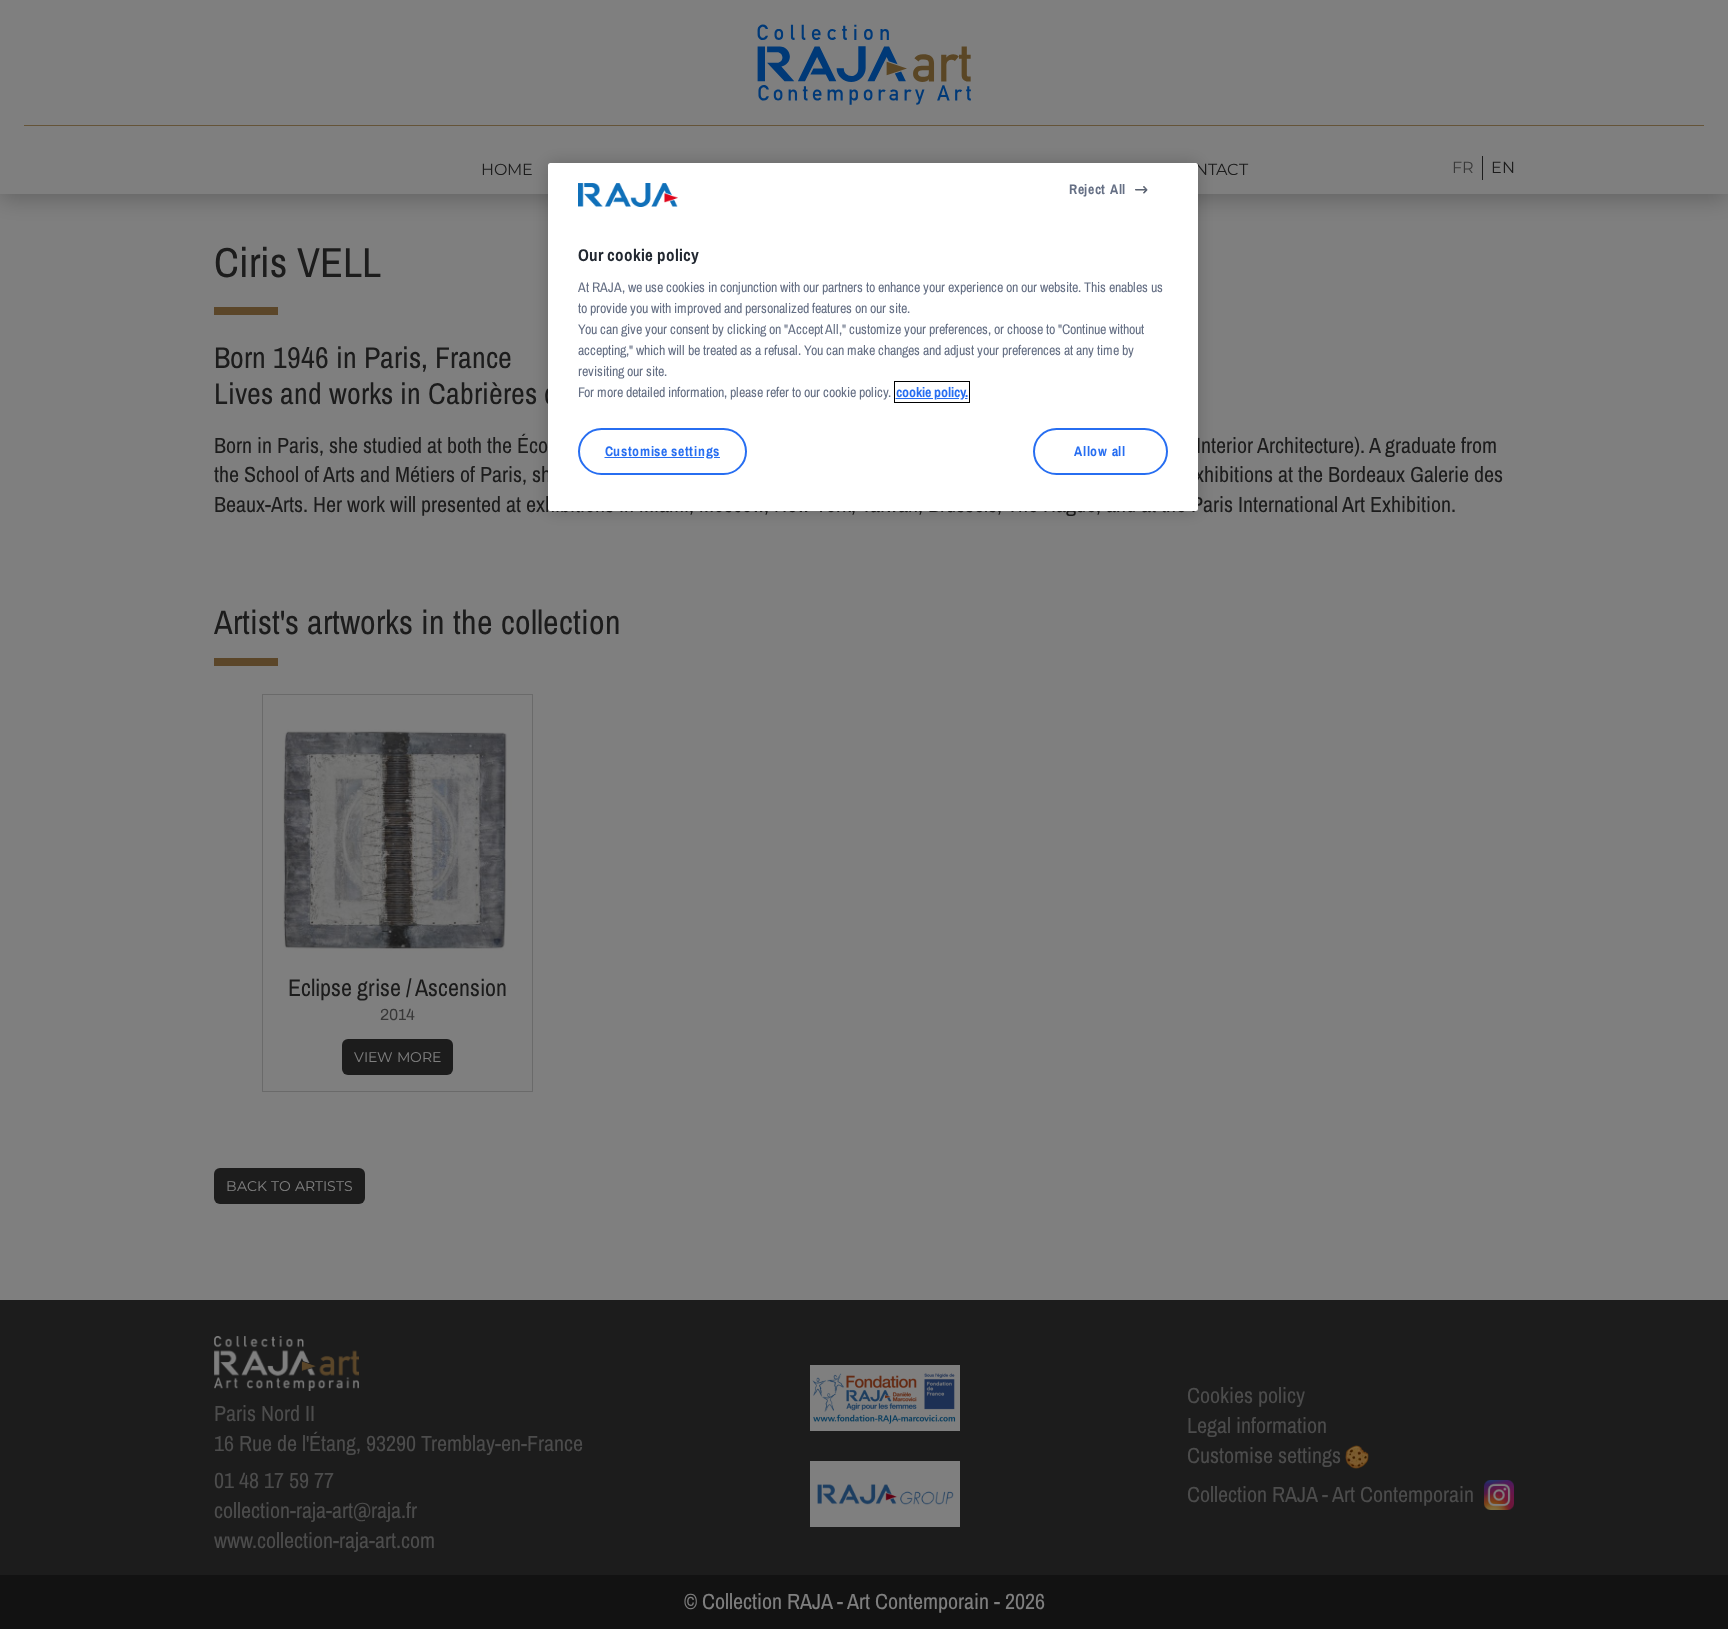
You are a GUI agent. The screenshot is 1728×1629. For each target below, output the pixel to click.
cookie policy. (932, 392)
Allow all (1099, 451)
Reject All (1097, 189)
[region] (873, 337)
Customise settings (662, 451)
